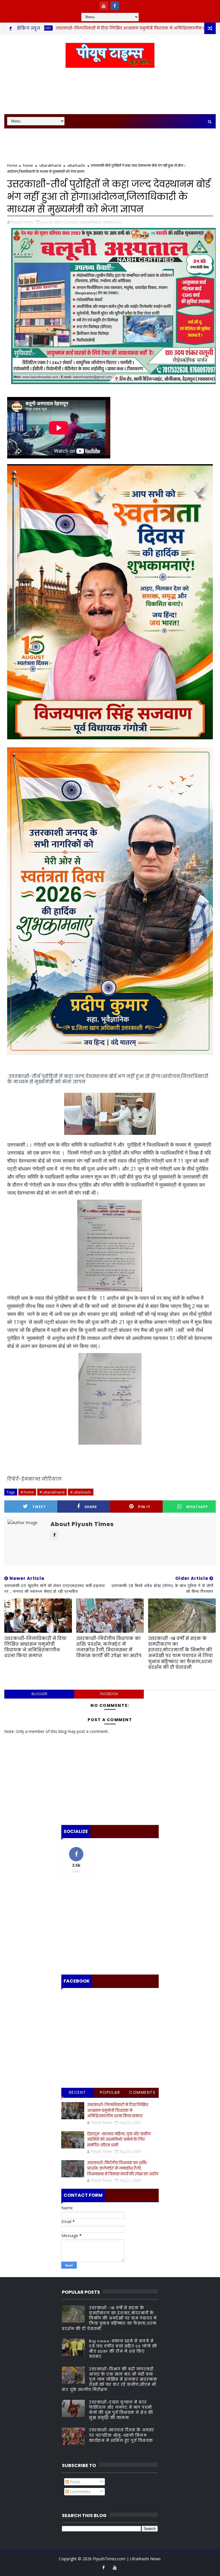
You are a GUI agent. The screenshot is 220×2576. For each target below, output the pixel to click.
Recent (78, 2092)
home (28, 165)
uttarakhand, (91, 222)
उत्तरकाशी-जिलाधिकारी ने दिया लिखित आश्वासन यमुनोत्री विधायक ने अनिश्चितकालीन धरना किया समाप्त (35, 1647)
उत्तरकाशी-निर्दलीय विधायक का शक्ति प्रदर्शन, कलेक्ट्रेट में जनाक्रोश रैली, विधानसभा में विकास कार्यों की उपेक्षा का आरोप (109, 1647)
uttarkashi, (112, 222)
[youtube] (104, 6)
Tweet (39, 1507)
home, (73, 222)
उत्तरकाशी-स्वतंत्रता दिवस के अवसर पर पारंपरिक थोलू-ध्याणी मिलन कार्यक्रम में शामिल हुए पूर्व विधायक (122, 2435)
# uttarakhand (52, 1492)
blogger (39, 1694)
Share (91, 1507)
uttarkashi (76, 165)
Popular (110, 2092)
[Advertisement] (110, 91)
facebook (109, 1694)
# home (27, 1492)
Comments (142, 2092)
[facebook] (115, 6)
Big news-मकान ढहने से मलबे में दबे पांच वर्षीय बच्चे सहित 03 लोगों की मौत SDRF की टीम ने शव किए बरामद (123, 2349)
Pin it (144, 1507)
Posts (75, 2482)
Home (12, 165)
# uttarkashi (81, 1492)
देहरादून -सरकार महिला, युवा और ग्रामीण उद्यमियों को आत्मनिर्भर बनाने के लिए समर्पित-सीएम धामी (119, 2140)
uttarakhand (50, 165)
